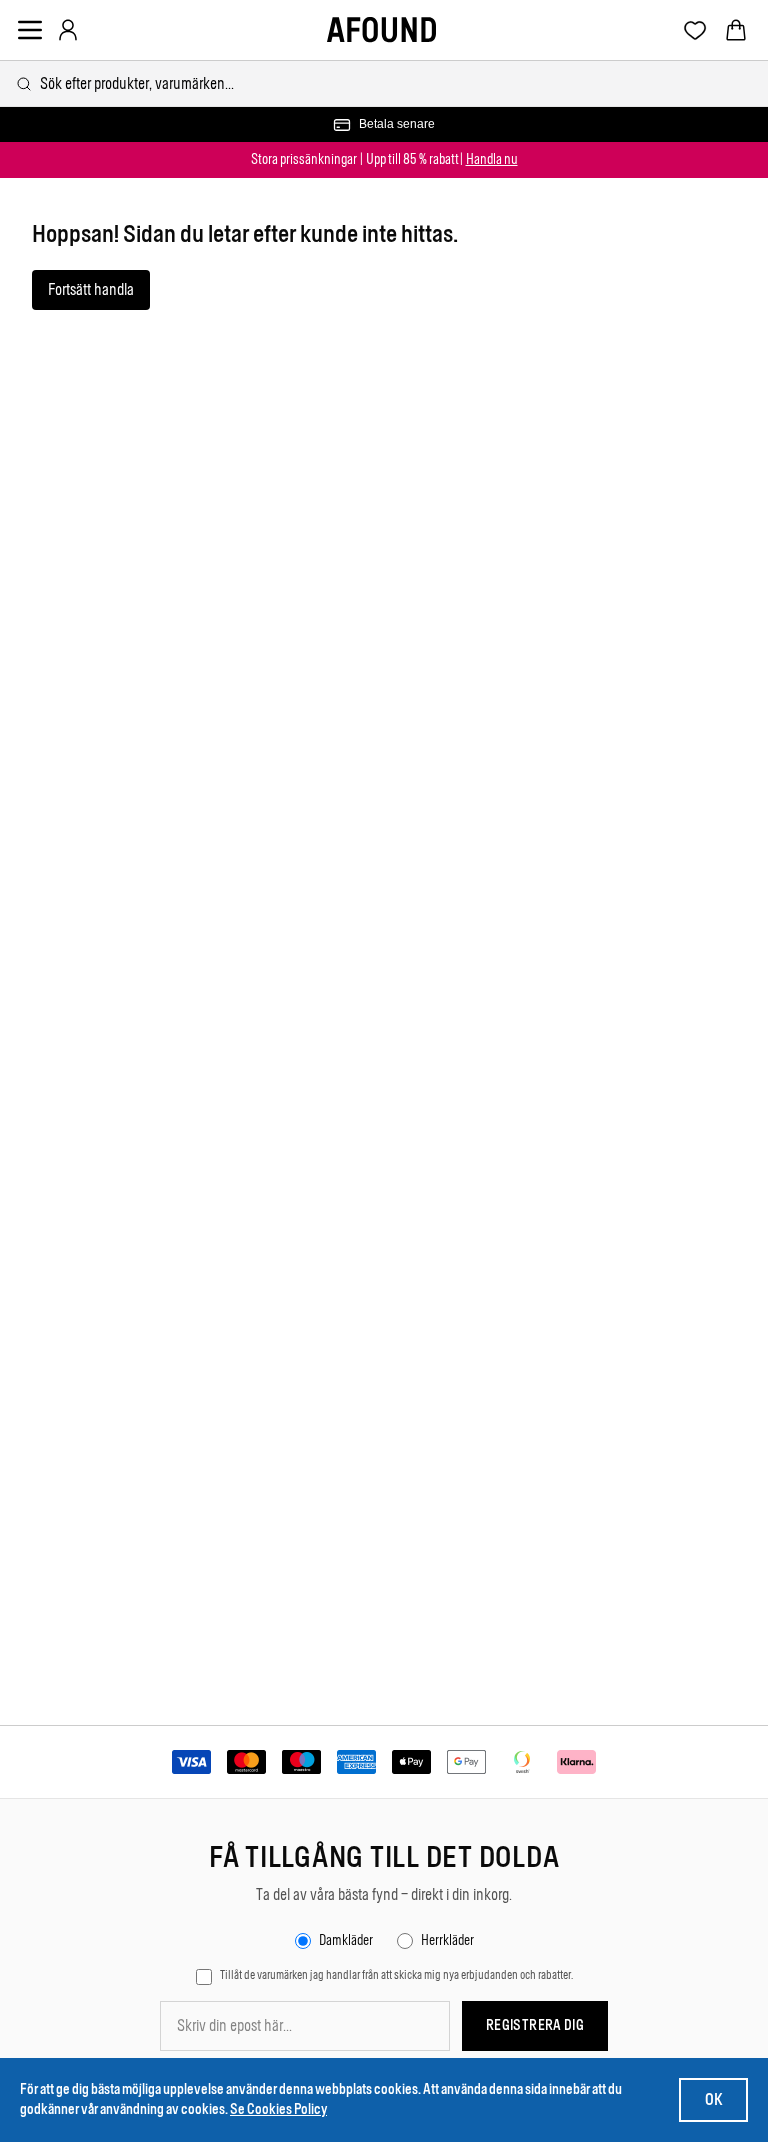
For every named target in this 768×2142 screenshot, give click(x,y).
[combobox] (384, 83)
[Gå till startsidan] (381, 30)
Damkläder (346, 1940)
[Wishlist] (695, 30)
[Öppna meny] (30, 30)
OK (713, 2099)
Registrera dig (535, 2025)
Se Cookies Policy (278, 2109)
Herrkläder (447, 1940)
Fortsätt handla (91, 289)
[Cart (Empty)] (736, 30)
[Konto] (68, 30)
